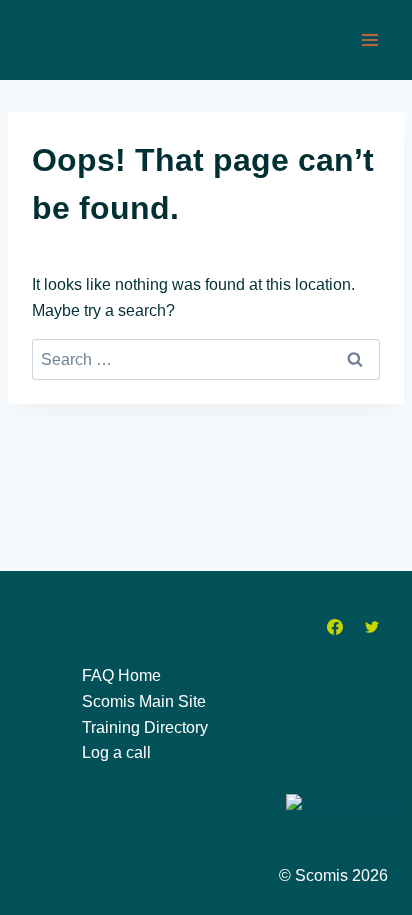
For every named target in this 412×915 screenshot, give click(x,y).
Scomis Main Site (144, 701)
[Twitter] (372, 627)
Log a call (116, 752)
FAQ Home (121, 675)
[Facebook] (335, 627)
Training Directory (145, 727)
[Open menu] (369, 39)
